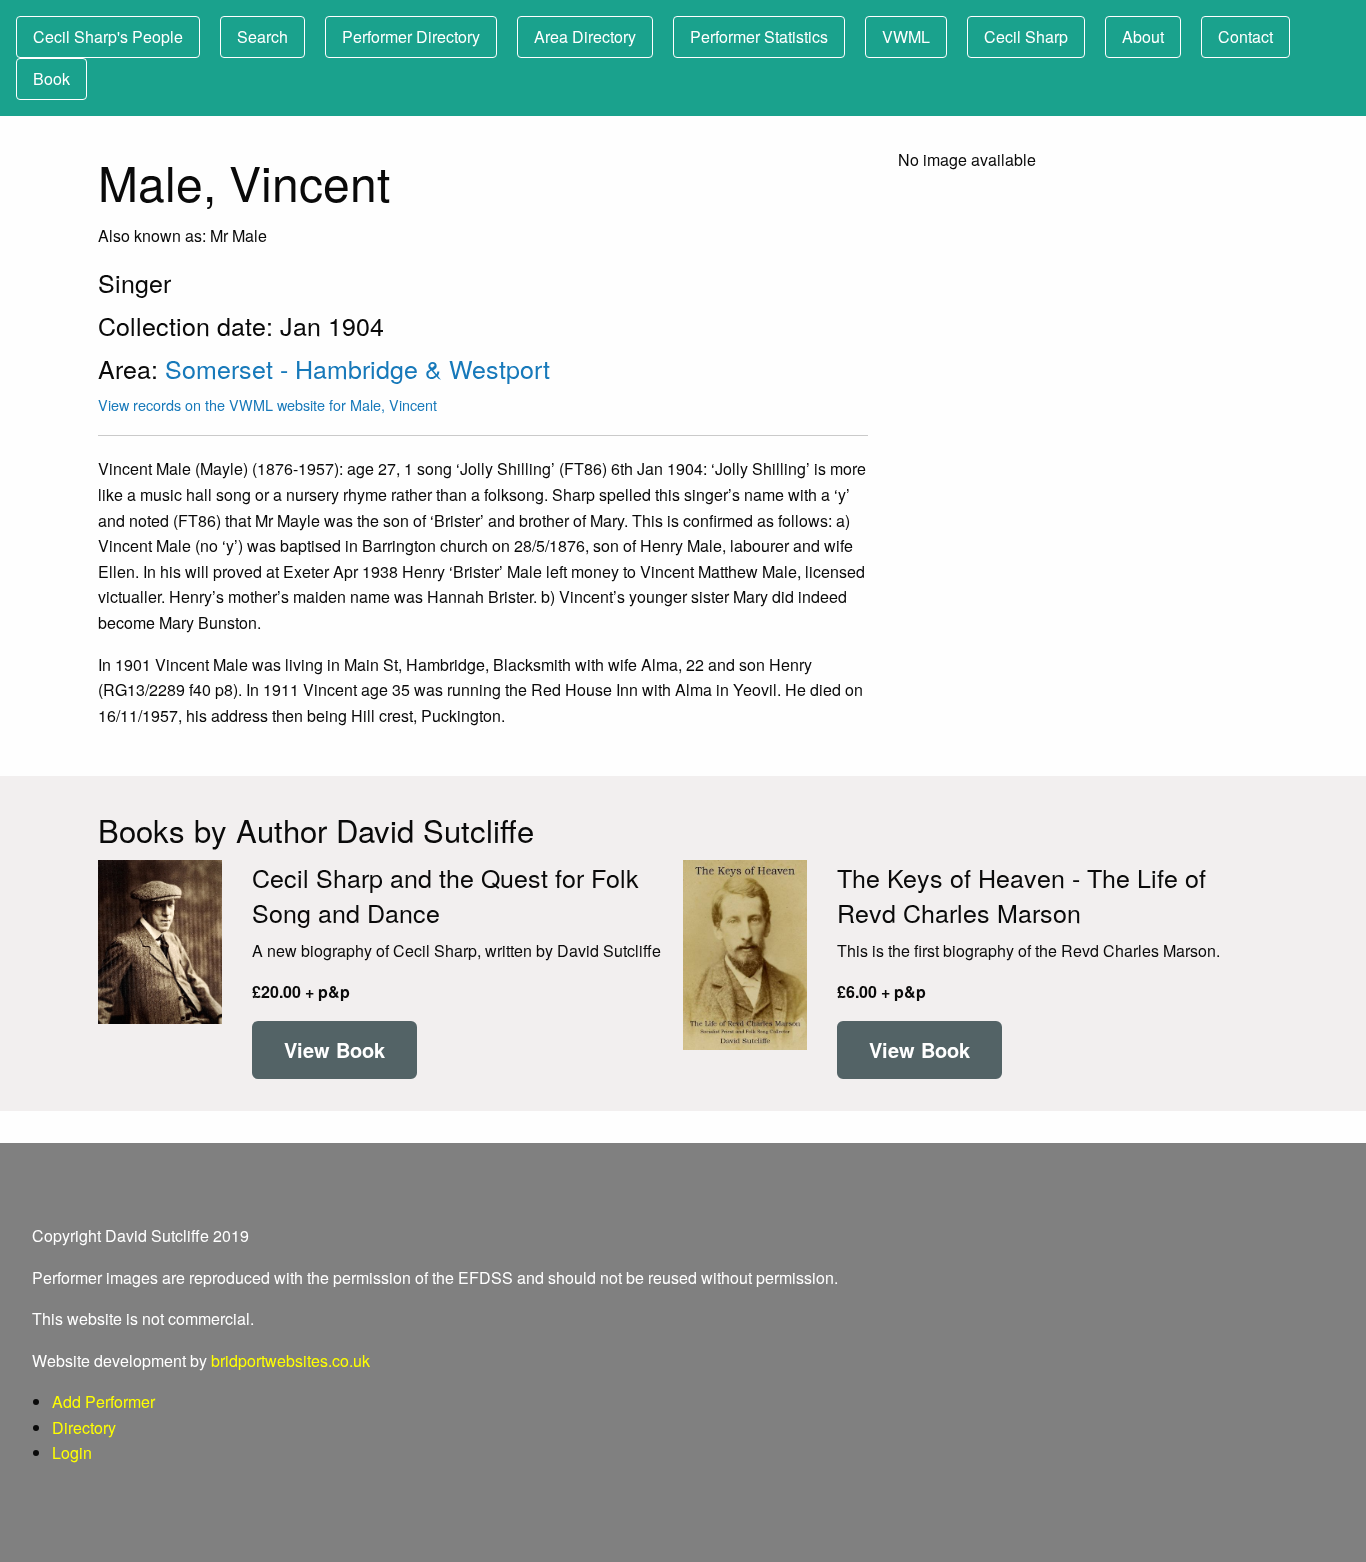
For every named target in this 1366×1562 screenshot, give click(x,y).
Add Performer (103, 1401)
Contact (1245, 36)
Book (51, 78)
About (1143, 36)
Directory (84, 1427)
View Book (334, 1049)
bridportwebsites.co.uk (290, 1360)
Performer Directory (411, 36)
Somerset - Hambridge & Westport (357, 368)
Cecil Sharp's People (108, 36)
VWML (906, 36)
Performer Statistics (759, 36)
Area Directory (585, 36)
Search (262, 36)
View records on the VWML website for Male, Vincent (267, 404)
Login (72, 1452)
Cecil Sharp (1026, 36)
